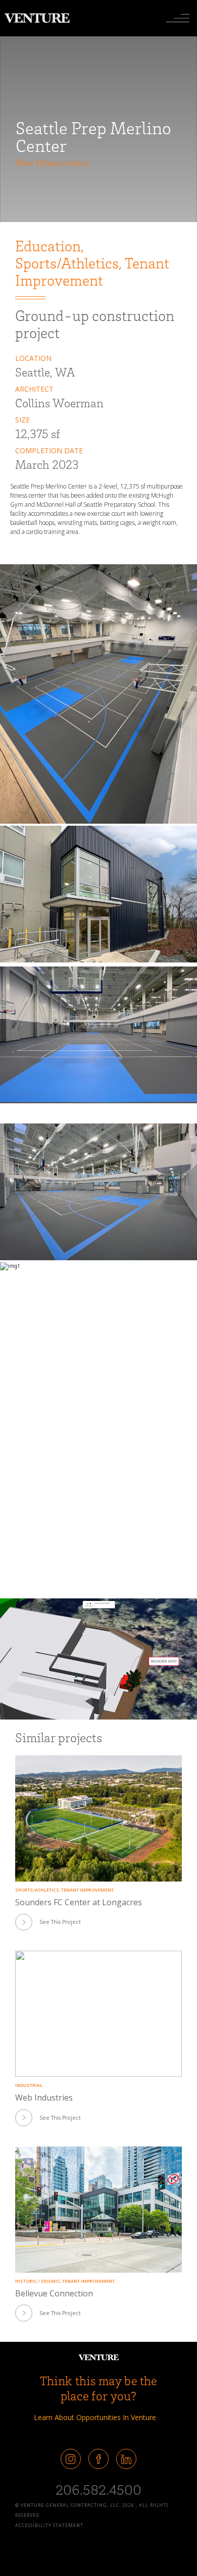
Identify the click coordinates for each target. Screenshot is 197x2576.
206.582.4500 (98, 2489)
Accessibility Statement (49, 2525)
